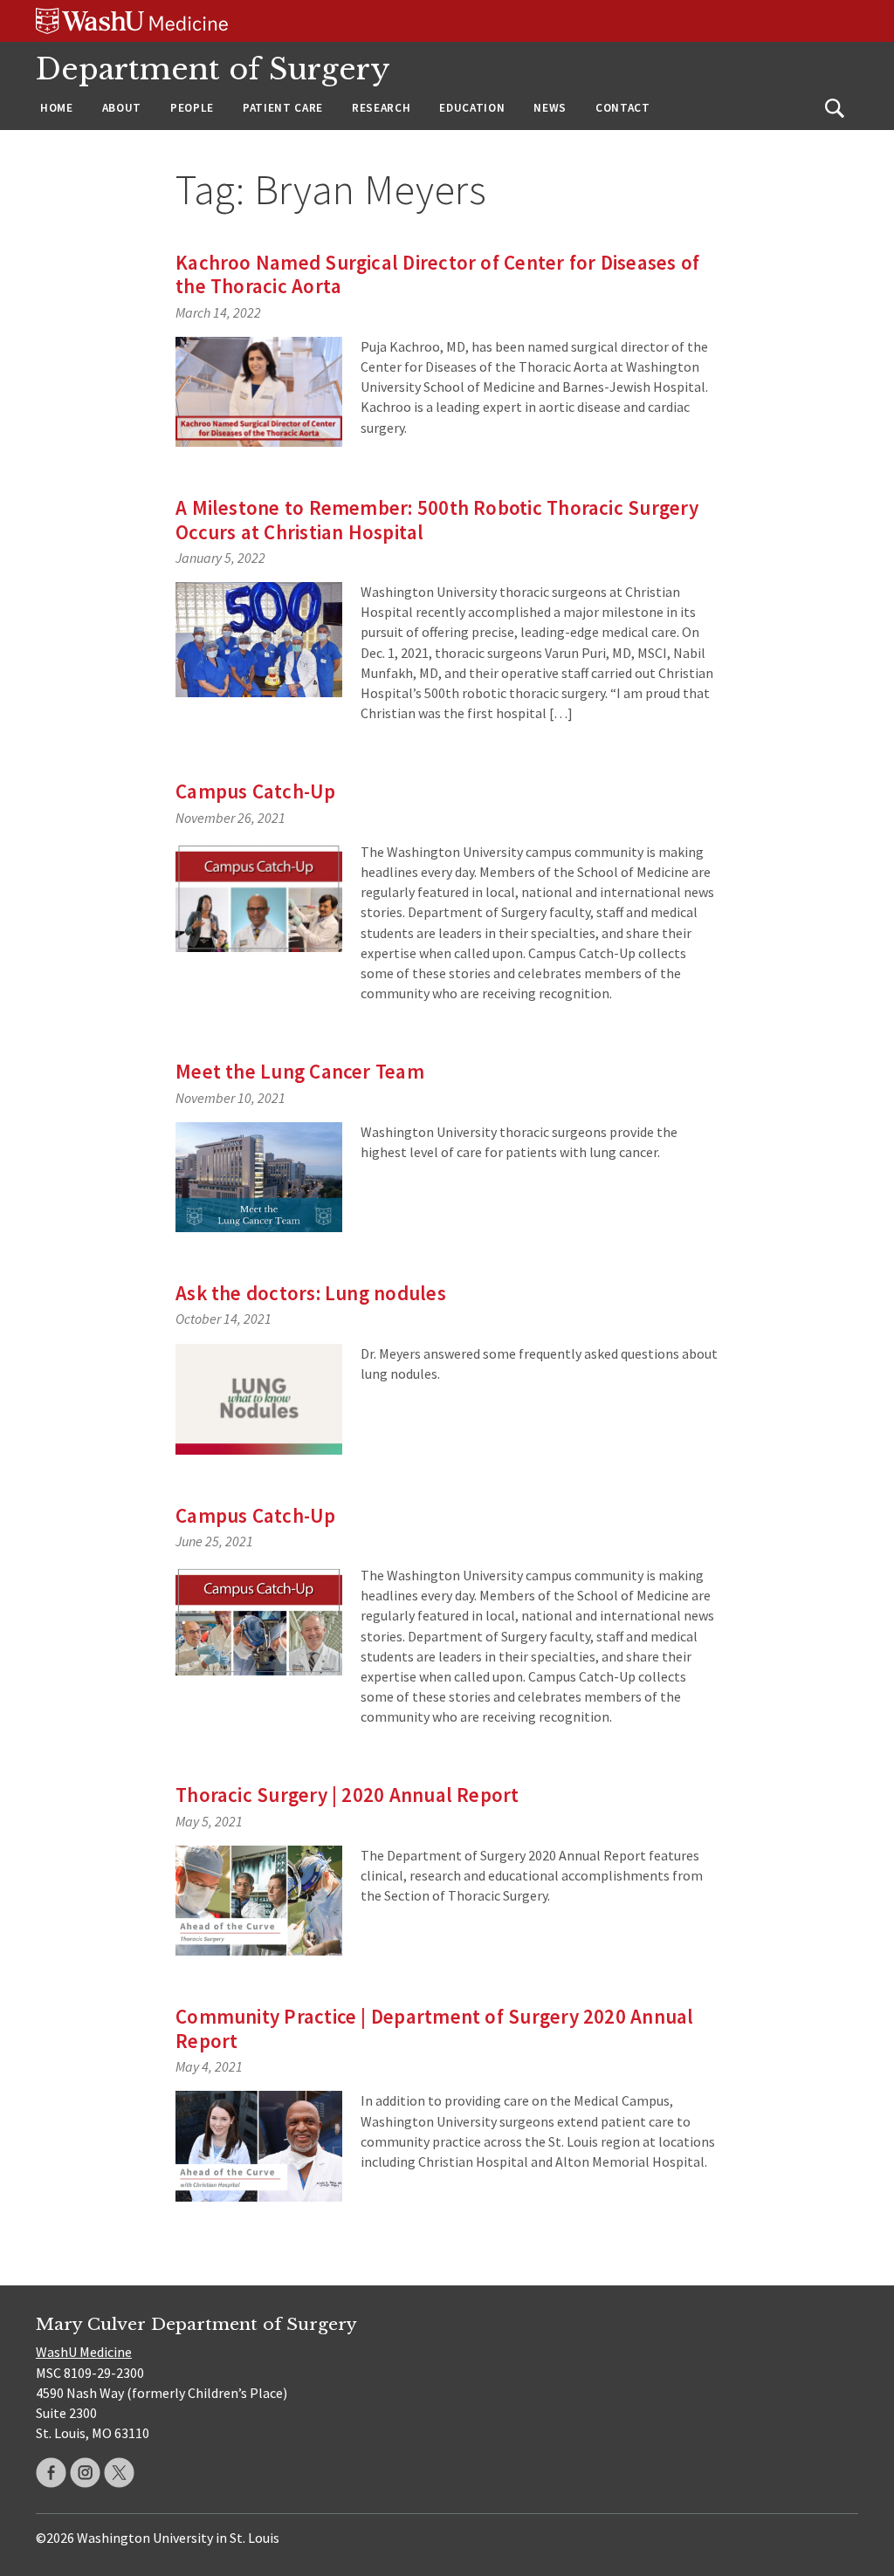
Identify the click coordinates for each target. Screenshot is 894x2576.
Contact (623, 108)
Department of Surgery (213, 69)
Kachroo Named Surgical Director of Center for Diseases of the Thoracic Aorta (437, 274)
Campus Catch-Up (255, 791)
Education (472, 108)
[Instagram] (85, 2473)
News (550, 108)
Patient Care (283, 108)
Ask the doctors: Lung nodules (311, 1293)
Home (57, 108)
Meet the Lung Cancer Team (300, 1071)
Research (381, 108)
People (192, 108)
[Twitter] (119, 2473)
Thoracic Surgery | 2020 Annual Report (347, 1795)
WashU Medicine (84, 2352)
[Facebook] (51, 2473)
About (122, 108)
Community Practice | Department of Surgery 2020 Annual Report (434, 2028)
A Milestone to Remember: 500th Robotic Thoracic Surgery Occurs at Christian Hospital (437, 520)
